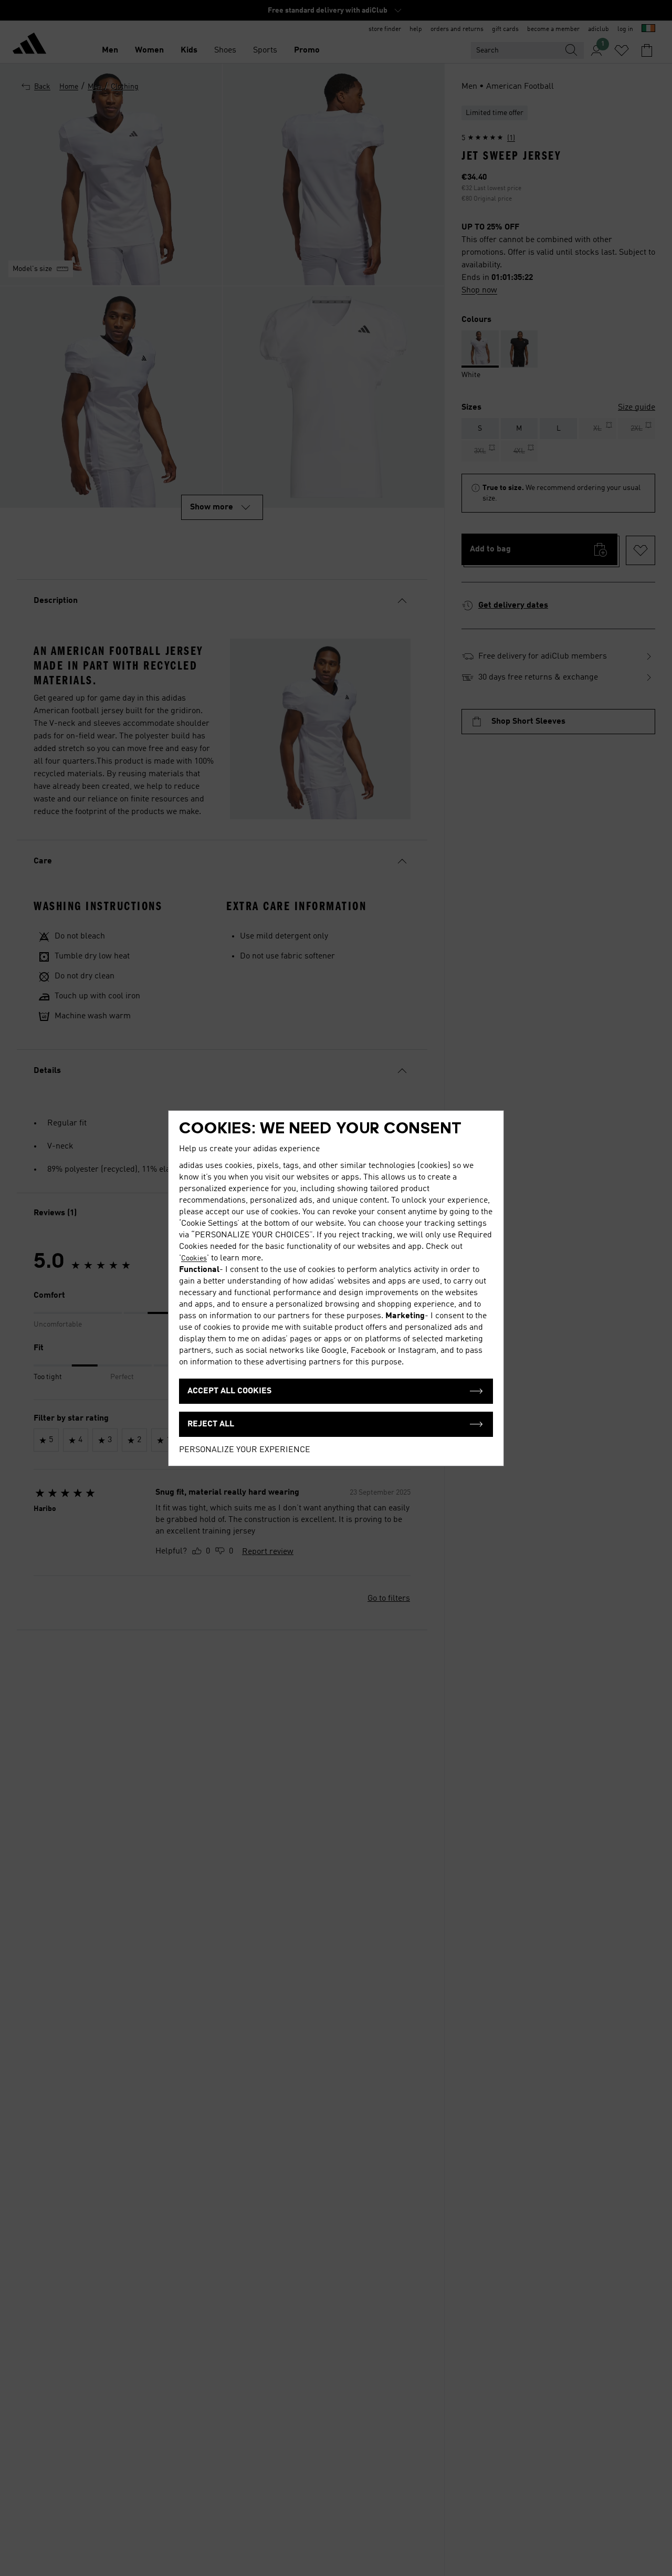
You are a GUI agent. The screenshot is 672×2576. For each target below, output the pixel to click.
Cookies (194, 1258)
